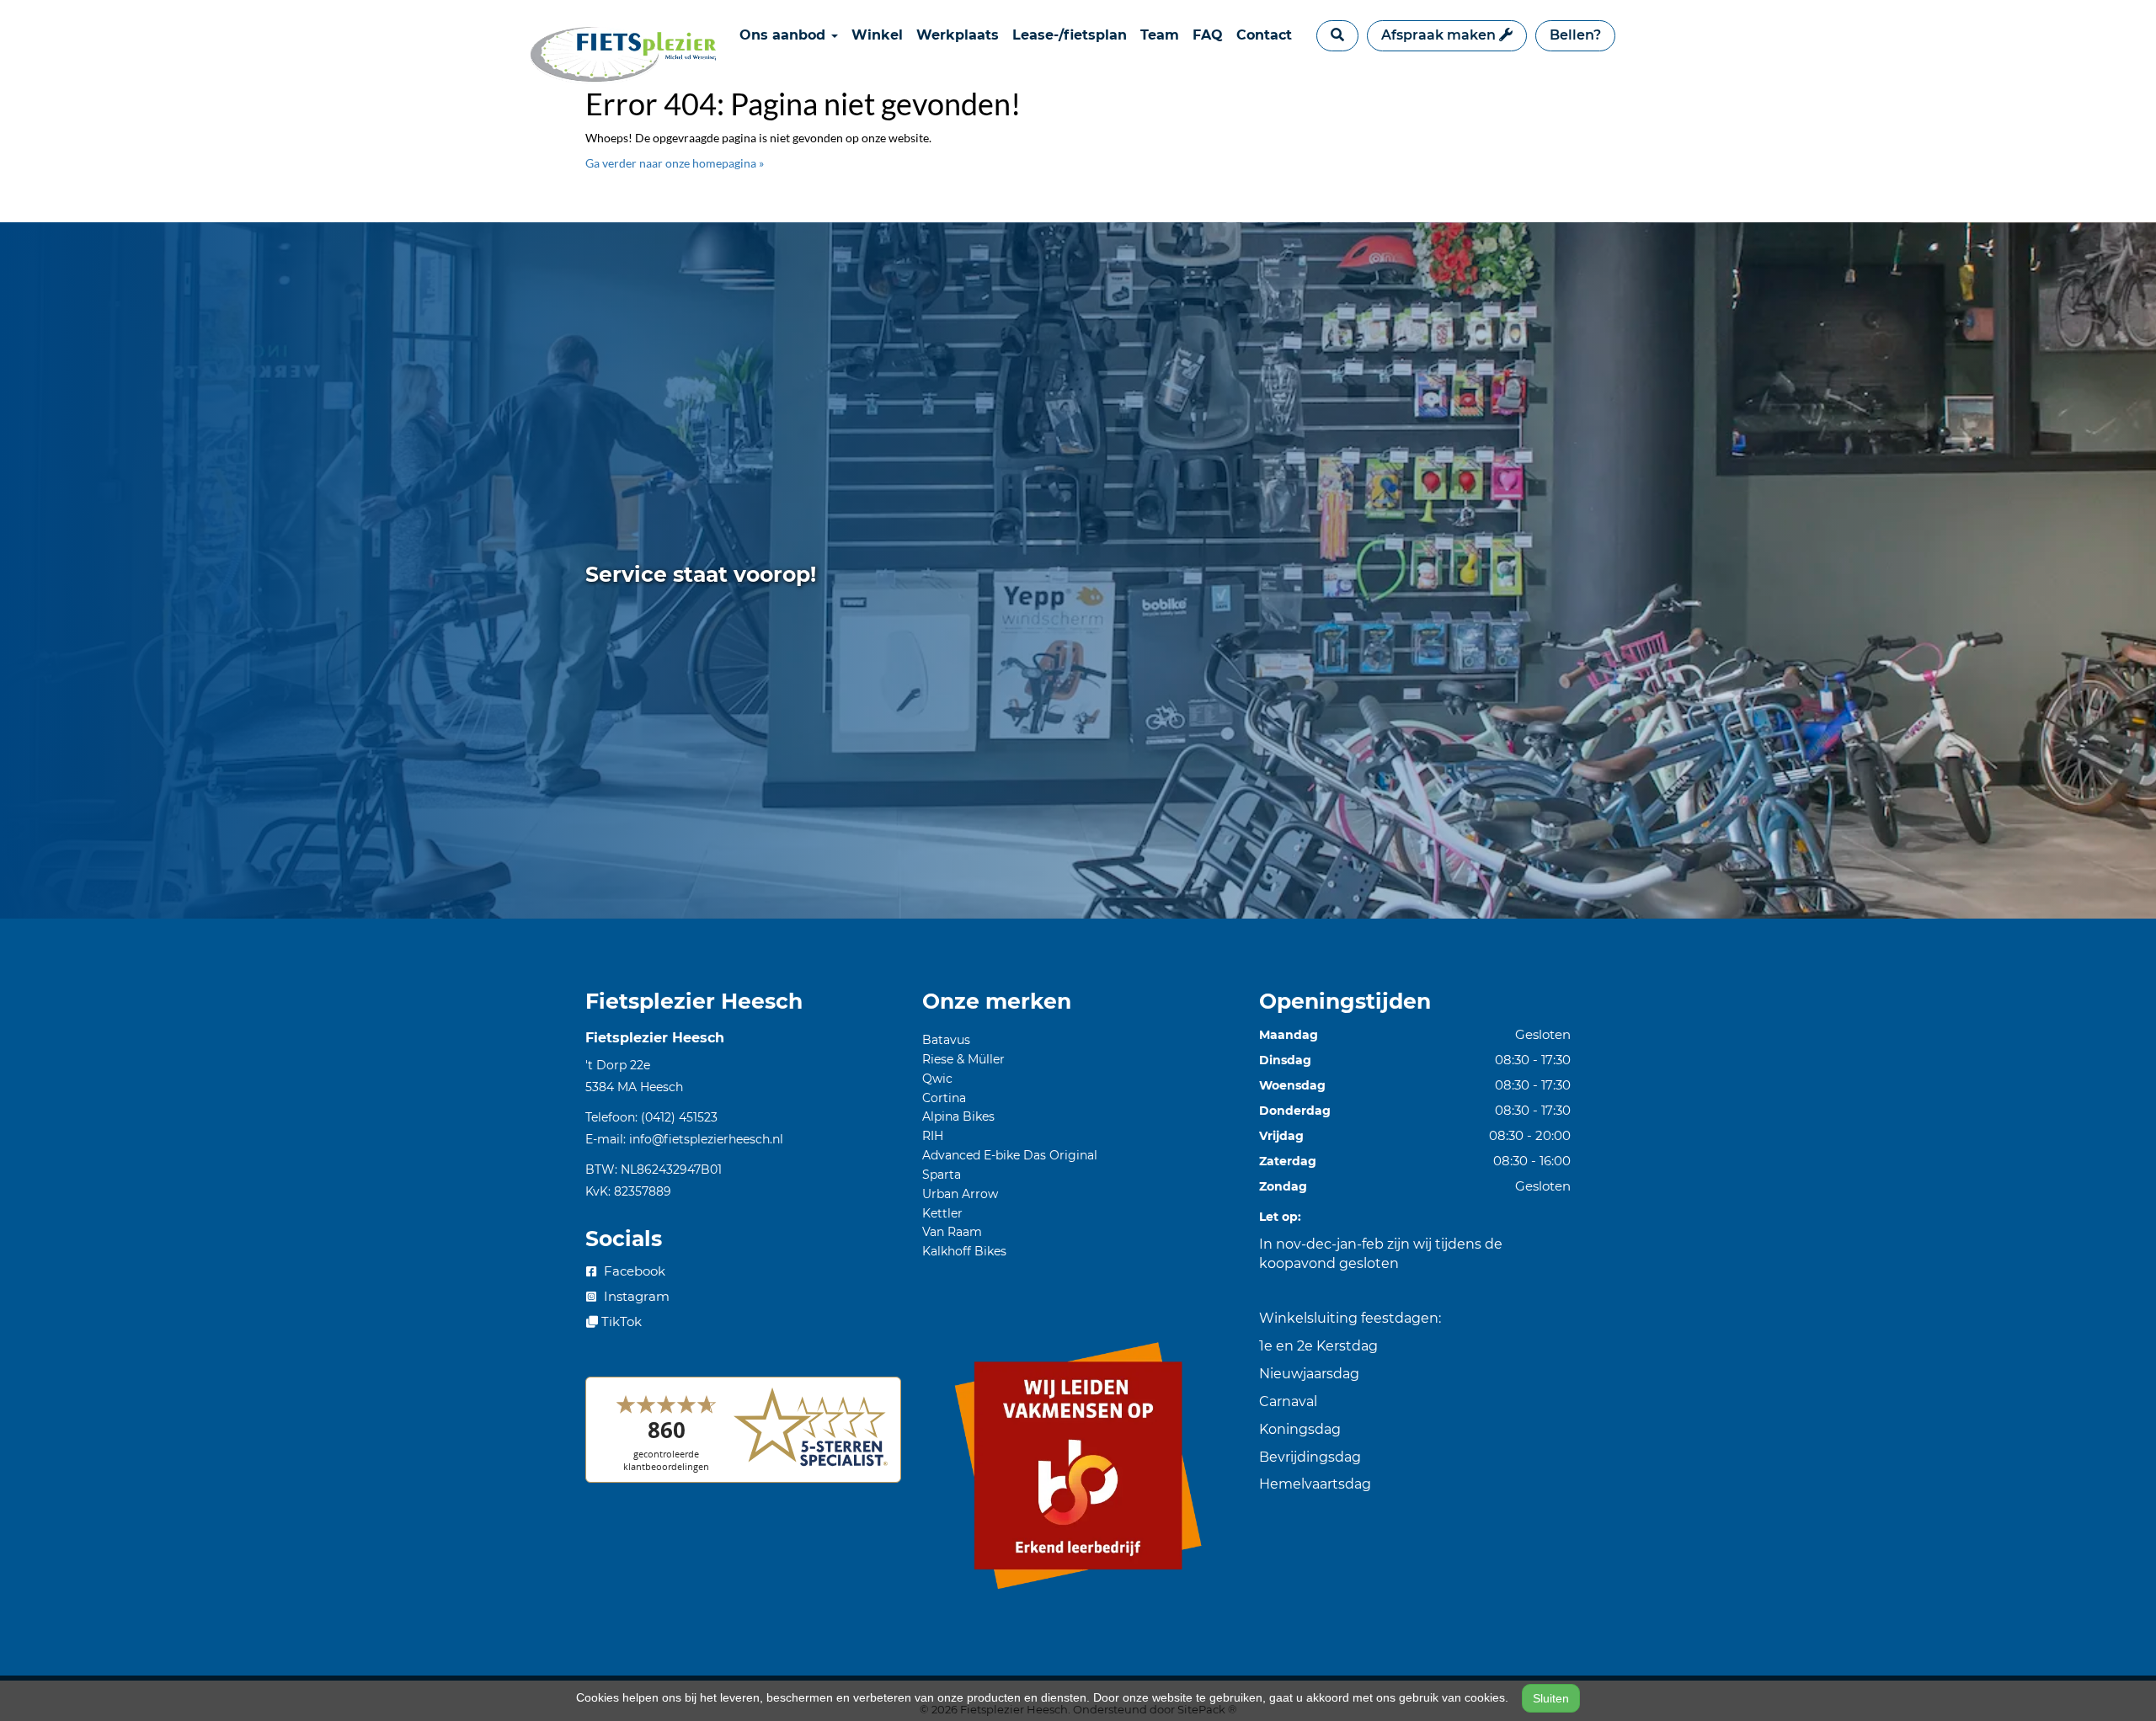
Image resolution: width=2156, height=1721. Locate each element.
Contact (1264, 35)
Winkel (877, 35)
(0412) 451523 (679, 1117)
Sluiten (1551, 1698)
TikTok (620, 1321)
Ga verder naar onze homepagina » (675, 163)
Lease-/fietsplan (1070, 35)
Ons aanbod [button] (784, 35)
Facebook (633, 1271)
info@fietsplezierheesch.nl (706, 1139)
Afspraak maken (1440, 35)
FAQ (1208, 35)
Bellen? (1575, 35)
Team (1160, 35)
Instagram (635, 1296)
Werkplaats (958, 35)
